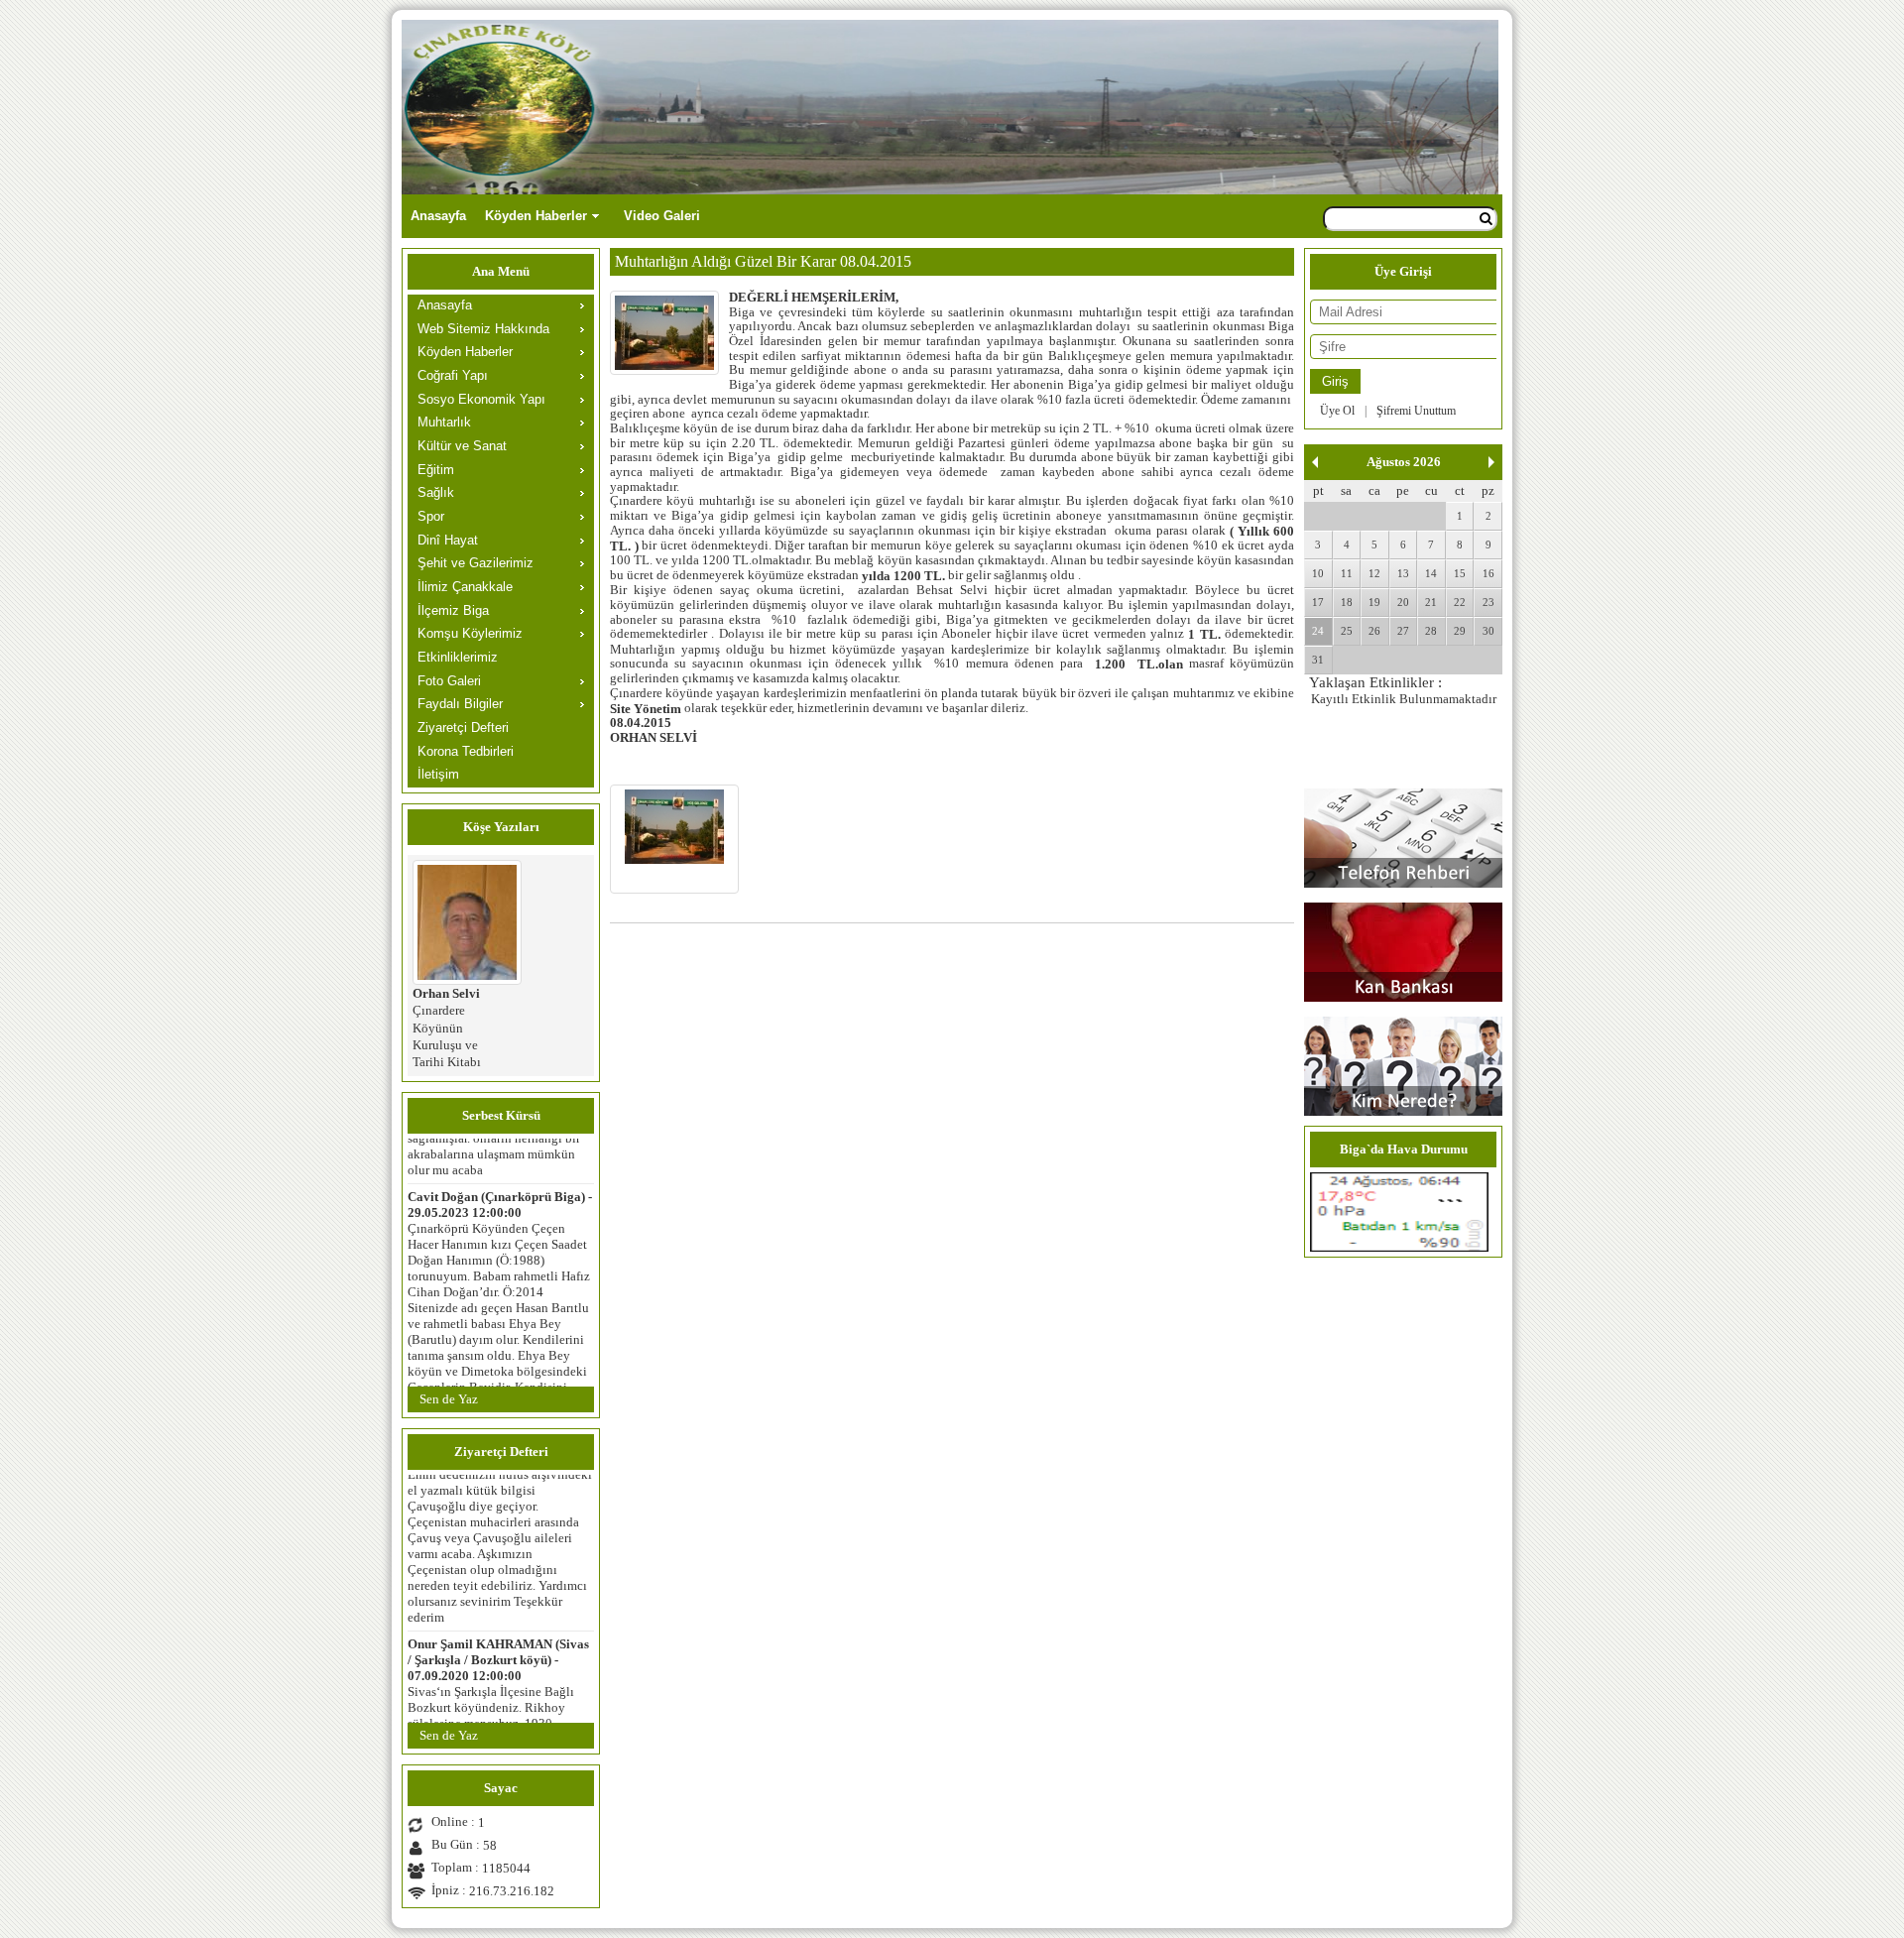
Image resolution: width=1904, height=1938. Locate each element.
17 (1318, 602)
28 (1431, 631)
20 (1403, 602)
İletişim (438, 774)
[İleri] (1491, 462)
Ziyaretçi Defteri (463, 727)
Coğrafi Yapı (453, 375)
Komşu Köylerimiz (470, 633)
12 (1374, 573)
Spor (431, 516)
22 (1460, 602)
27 (1403, 631)
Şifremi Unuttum (1416, 411)
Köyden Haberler (536, 216)
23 (1488, 602)
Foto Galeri (449, 681)
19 (1374, 602)
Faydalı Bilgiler (460, 704)
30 (1488, 631)
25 (1347, 631)
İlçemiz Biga (453, 610)
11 (1347, 573)
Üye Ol (1337, 411)
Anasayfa (438, 216)
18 (1347, 602)
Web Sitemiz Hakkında (483, 329)
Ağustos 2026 (1404, 462)
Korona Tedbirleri (466, 751)
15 (1460, 573)
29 (1460, 631)
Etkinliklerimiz (458, 657)
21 (1431, 602)
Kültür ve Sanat (462, 446)
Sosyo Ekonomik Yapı (481, 399)
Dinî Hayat (448, 540)
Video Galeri (662, 216)
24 (1318, 631)
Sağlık (436, 492)
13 (1403, 573)
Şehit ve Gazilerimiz (476, 563)
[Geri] (1315, 462)
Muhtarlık (444, 422)
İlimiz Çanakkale (465, 587)
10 (1318, 573)
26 (1374, 631)
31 (1318, 660)
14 (1431, 573)
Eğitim (436, 470)
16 (1488, 573)
